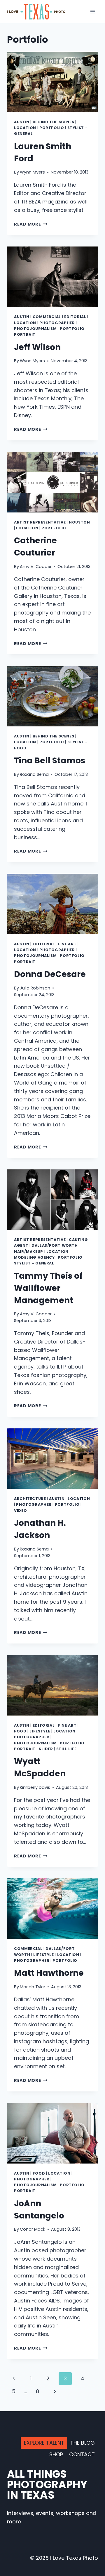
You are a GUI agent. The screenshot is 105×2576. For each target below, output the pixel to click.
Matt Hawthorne (49, 1973)
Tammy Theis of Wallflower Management (48, 1288)
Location (25, 128)
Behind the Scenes (54, 122)
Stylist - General (34, 1263)
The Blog (83, 2443)
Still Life (66, 1749)
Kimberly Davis (35, 1787)
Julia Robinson (35, 988)
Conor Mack (33, 2229)
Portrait (25, 334)
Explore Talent (44, 2443)
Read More (31, 224)
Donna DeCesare (50, 974)
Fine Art (67, 944)
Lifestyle (40, 1731)
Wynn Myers (32, 172)
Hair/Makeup (29, 1252)
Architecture (30, 1499)
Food (20, 1731)
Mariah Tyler (33, 1987)
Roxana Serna (34, 774)
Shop (56, 2454)
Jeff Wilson (37, 347)
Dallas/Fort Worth (55, 1245)
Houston (79, 522)
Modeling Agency (34, 1257)
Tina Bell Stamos (50, 761)
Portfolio (52, 128)
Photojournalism (35, 329)
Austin (22, 122)
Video (20, 1511)
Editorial (75, 317)
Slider (46, 1749)
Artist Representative (40, 522)
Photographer (57, 323)
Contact (82, 2454)
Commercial (47, 317)
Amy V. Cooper (36, 567)
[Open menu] (93, 11)
